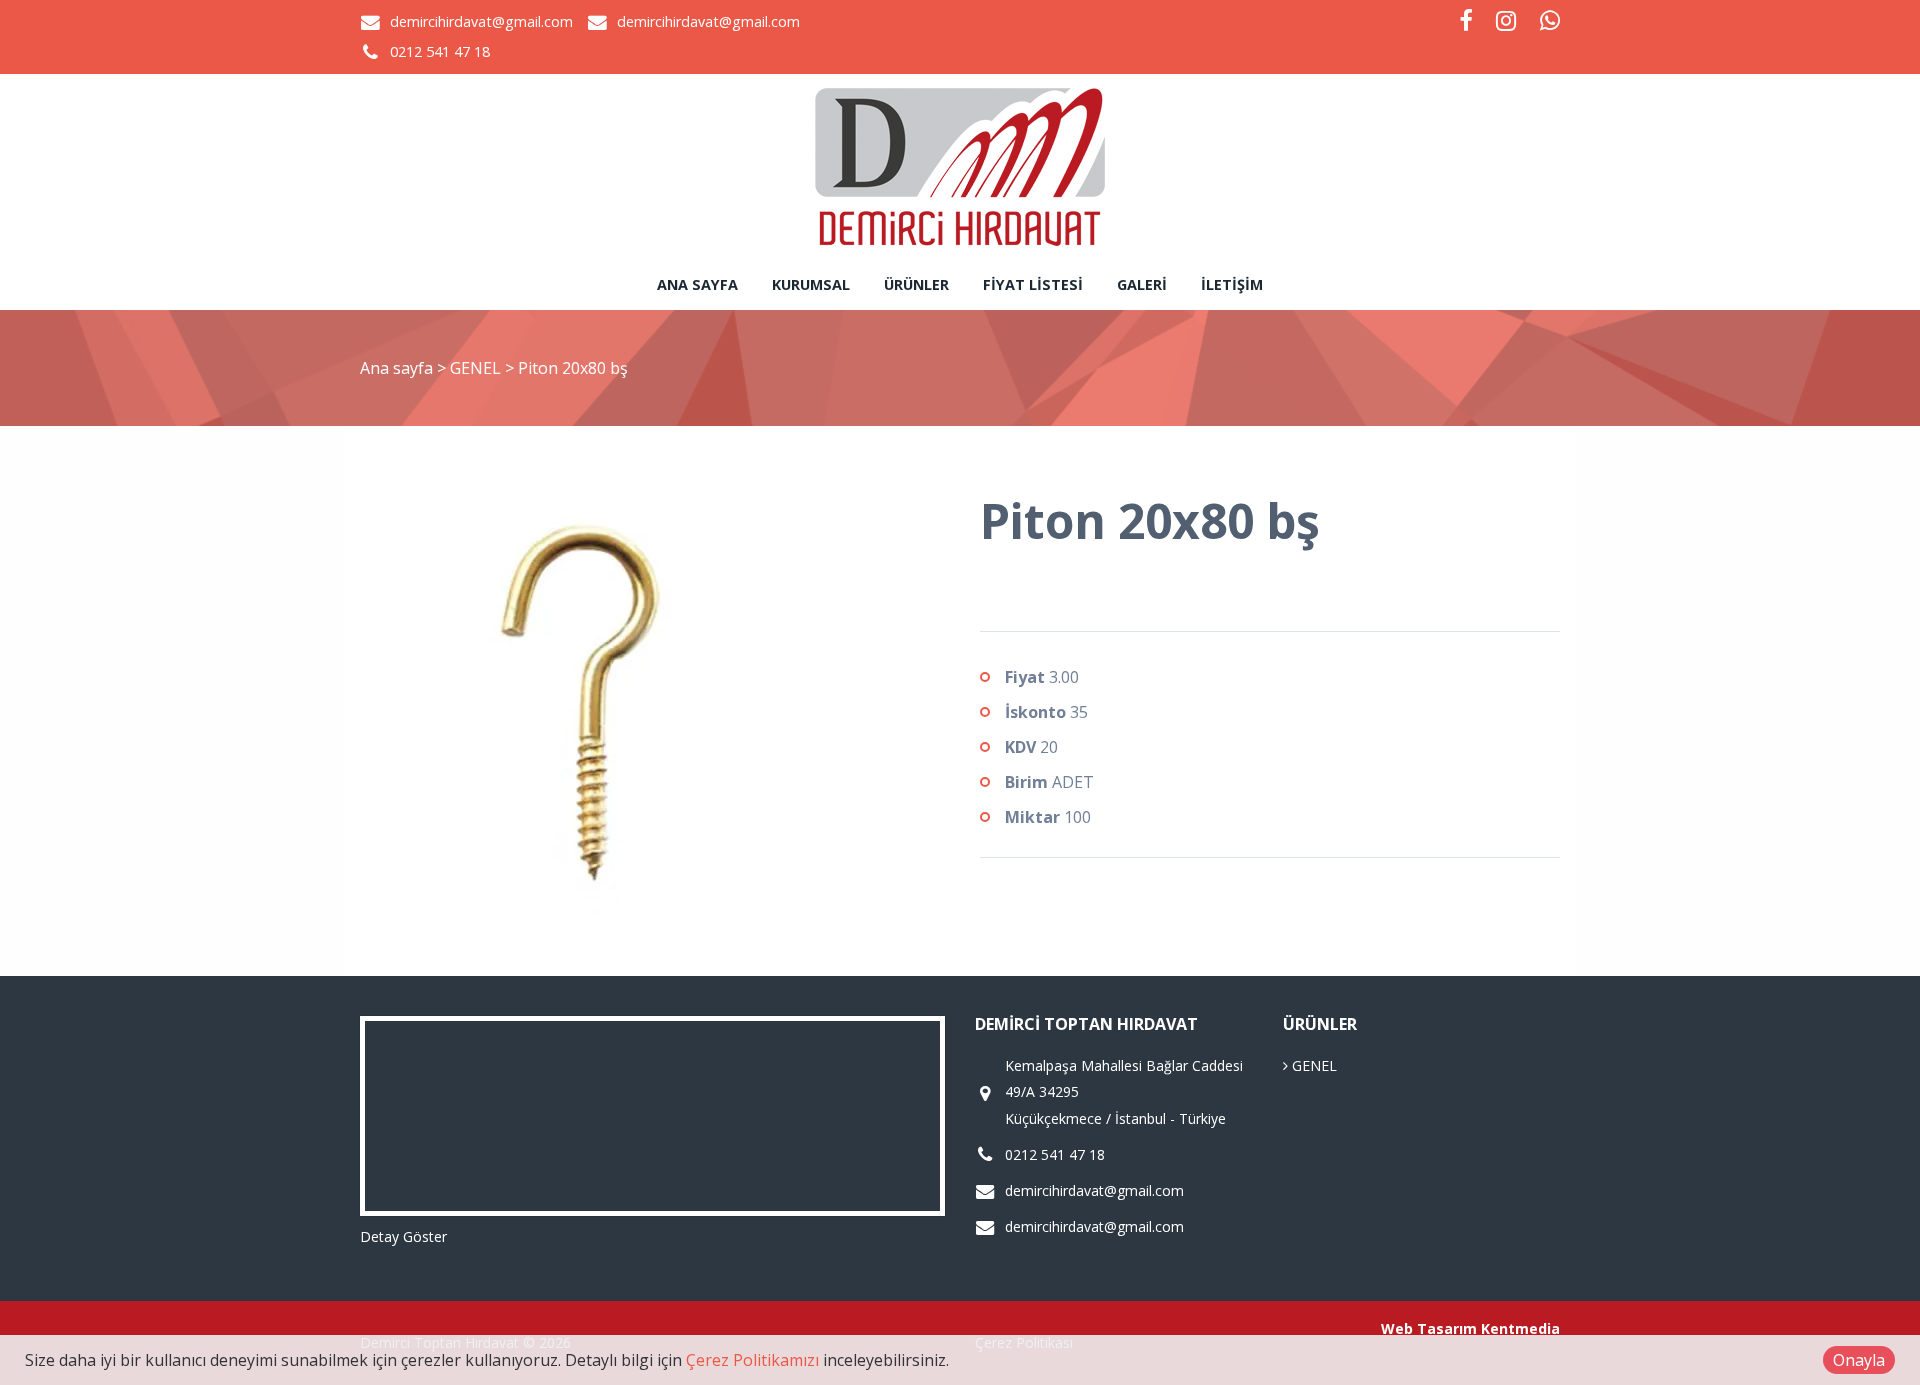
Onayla (1859, 1360)
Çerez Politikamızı (752, 1360)
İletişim (1232, 284)
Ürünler (916, 284)
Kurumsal (811, 284)
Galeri (1142, 284)
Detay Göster (403, 1236)
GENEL (477, 368)
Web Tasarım (1429, 1328)
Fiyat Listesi (1033, 284)
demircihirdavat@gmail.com (481, 21)
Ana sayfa (697, 284)
